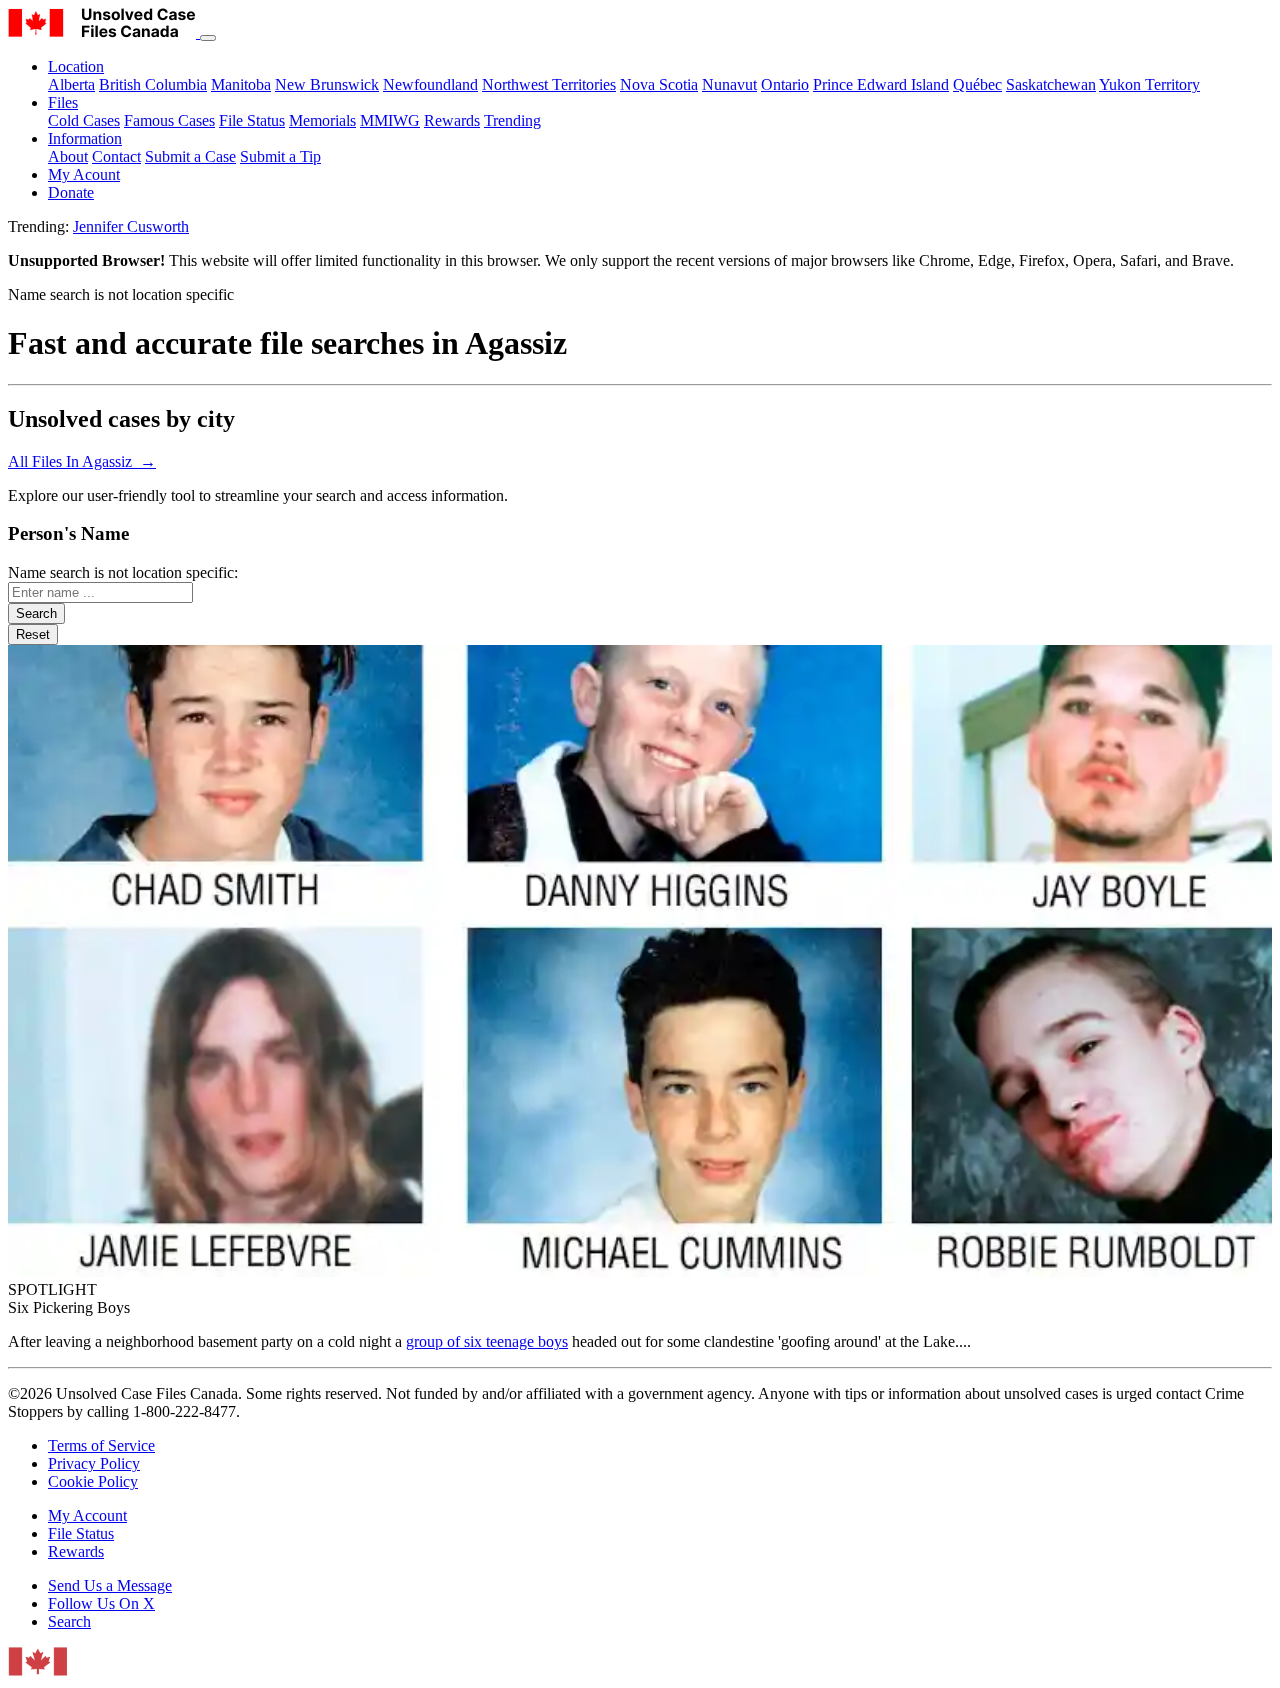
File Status (252, 120)
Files (63, 102)
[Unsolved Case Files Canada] (104, 32)
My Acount (84, 174)
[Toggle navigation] (208, 38)
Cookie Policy (93, 1481)
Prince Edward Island (881, 84)
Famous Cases (169, 120)
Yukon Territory (1149, 84)
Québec (977, 84)
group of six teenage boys (487, 1341)
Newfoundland (430, 84)
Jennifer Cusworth (131, 226)
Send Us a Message (110, 1585)
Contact (116, 156)
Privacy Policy (94, 1463)
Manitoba (241, 84)
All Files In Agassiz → (82, 461)
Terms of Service (101, 1445)
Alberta (71, 84)
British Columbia (153, 84)
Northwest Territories (549, 84)
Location (76, 66)
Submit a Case (190, 156)
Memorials (322, 120)
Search (69, 1621)
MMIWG (390, 120)
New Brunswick (327, 84)
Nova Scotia (659, 84)
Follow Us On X (101, 1603)
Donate (71, 192)
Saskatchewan (1051, 84)
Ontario (785, 84)
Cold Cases (84, 120)
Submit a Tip (280, 156)
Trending (512, 120)
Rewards (452, 120)
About (68, 156)
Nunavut (729, 84)
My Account (87, 1515)
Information (85, 138)
